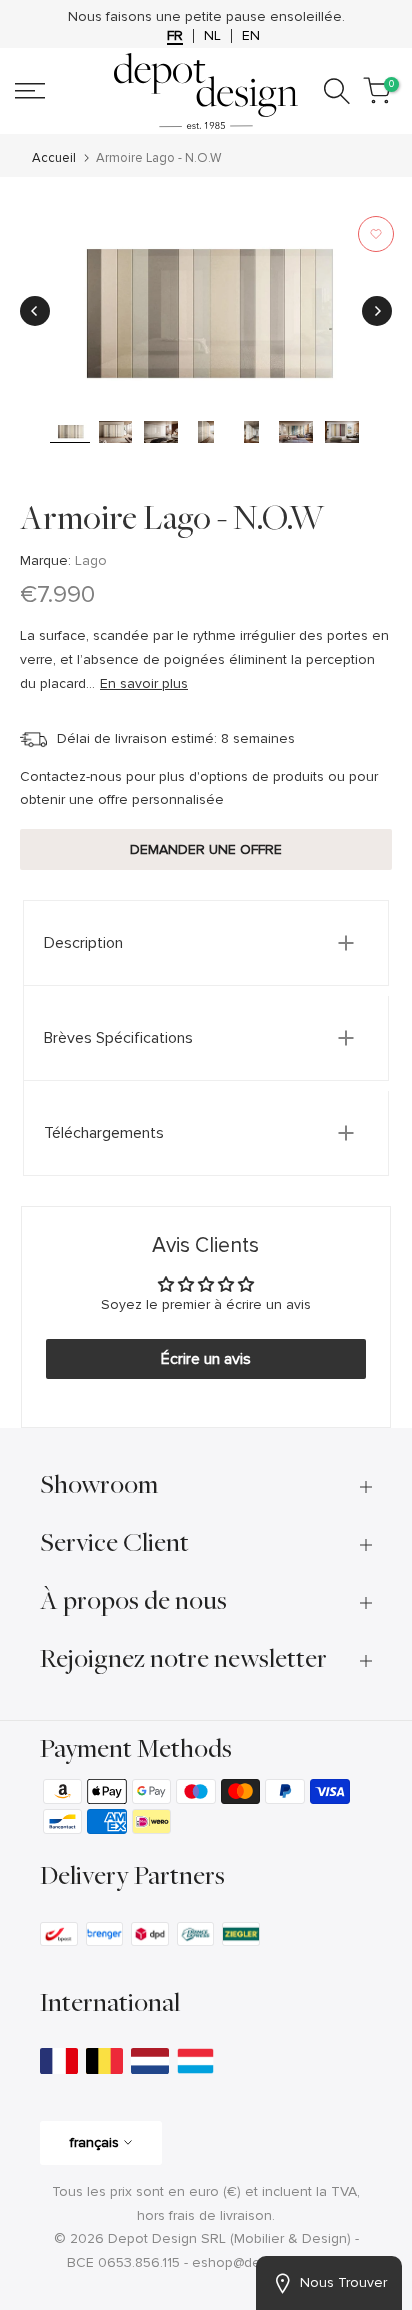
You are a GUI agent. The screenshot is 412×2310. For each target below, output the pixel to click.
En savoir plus (144, 683)
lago (91, 560)
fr (175, 36)
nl (212, 36)
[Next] (377, 311)
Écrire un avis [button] (206, 1359)
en (251, 36)
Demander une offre (206, 849)
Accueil (54, 158)
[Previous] (35, 311)
